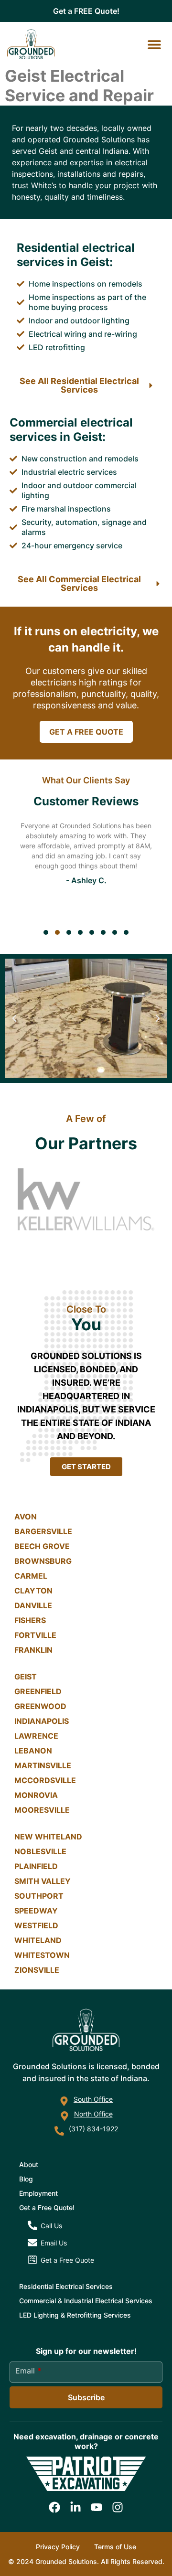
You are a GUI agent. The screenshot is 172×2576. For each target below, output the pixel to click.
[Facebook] (54, 2507)
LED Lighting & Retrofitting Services (75, 2315)
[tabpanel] (86, 868)
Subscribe (86, 2397)
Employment (38, 2193)
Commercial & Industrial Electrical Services (86, 2301)
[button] (154, 44)
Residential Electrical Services (66, 2286)
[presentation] (46, 932)
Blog (26, 2179)
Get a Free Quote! (47, 2207)
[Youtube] (97, 2507)
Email (28, 2371)
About (29, 2164)
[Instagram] (118, 2507)
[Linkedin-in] (75, 2507)
